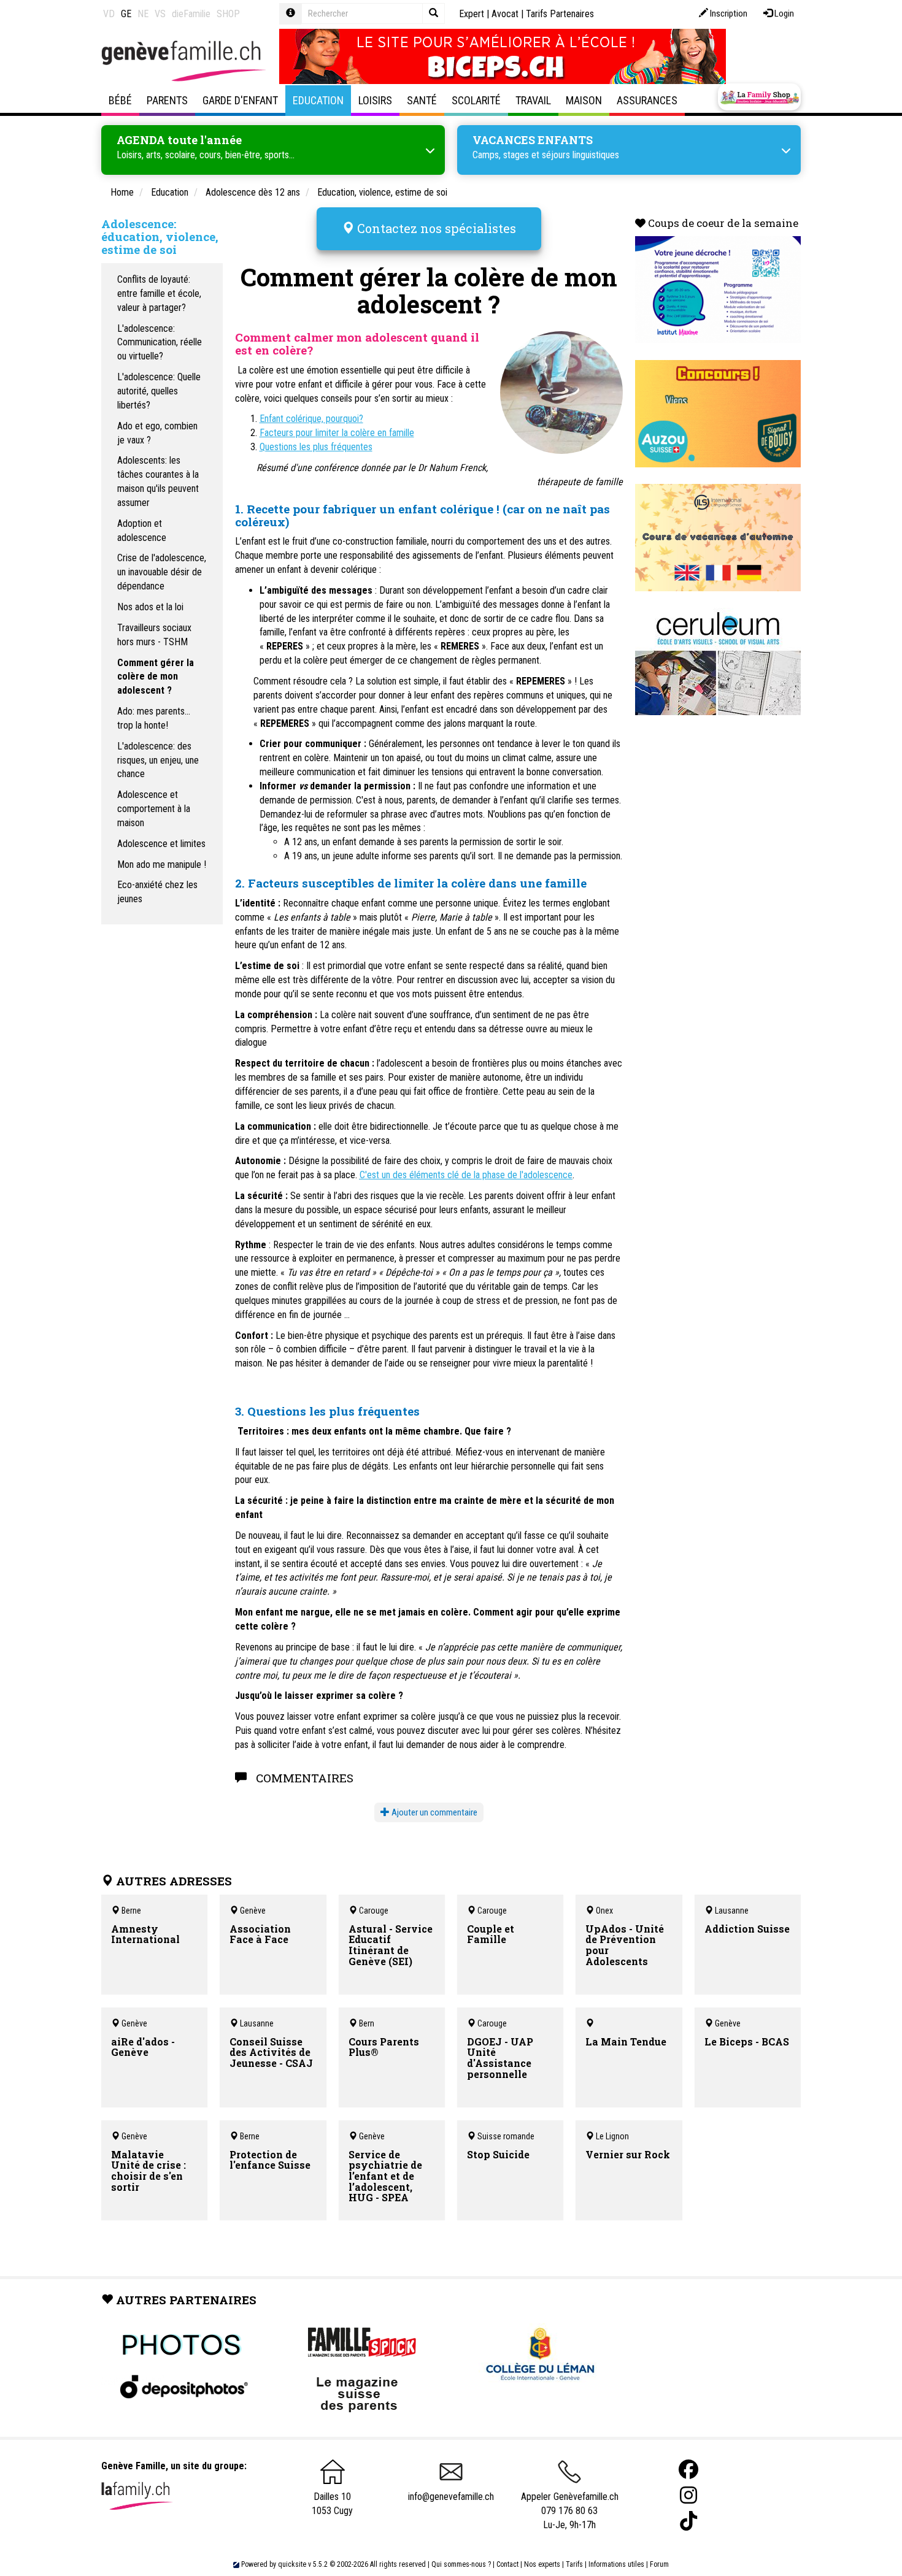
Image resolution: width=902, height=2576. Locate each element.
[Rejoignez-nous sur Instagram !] (688, 2495)
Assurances (647, 100)
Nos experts (542, 2564)
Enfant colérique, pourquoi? (311, 419)
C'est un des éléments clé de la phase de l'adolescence (466, 1175)
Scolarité (476, 100)
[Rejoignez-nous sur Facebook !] (688, 2470)
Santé (422, 100)
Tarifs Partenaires (560, 14)
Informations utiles (616, 2564)
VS (160, 14)
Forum (659, 2564)
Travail (533, 100)
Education (318, 100)
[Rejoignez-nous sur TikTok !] (688, 2521)
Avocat (505, 14)
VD (109, 14)
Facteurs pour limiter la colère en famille (337, 433)
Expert (472, 14)
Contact (507, 2564)
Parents (167, 100)
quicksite (292, 2564)
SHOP (228, 14)
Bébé (120, 100)
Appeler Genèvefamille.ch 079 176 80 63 (570, 2504)
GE (126, 14)
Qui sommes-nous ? (461, 2564)
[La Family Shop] (759, 97)
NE (143, 14)
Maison (584, 100)
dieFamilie (191, 14)
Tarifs (574, 2564)
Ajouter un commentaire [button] (434, 1812)
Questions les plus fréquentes (316, 447)
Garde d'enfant (240, 100)
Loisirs (375, 100)
